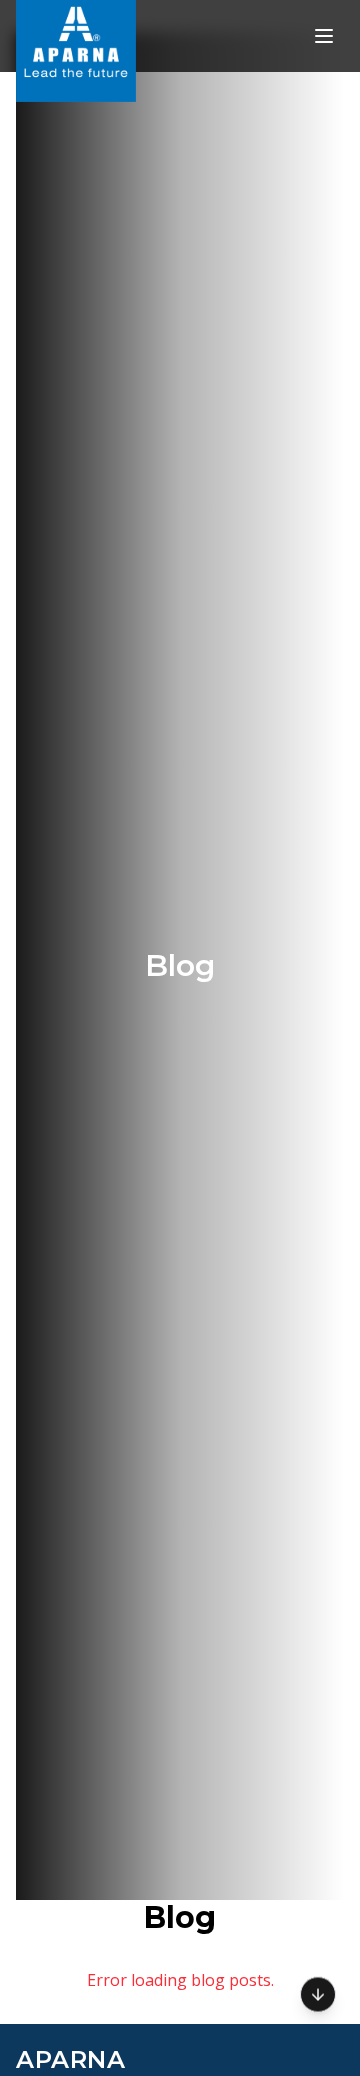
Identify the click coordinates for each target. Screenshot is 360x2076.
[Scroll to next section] (318, 1993)
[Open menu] (324, 36)
